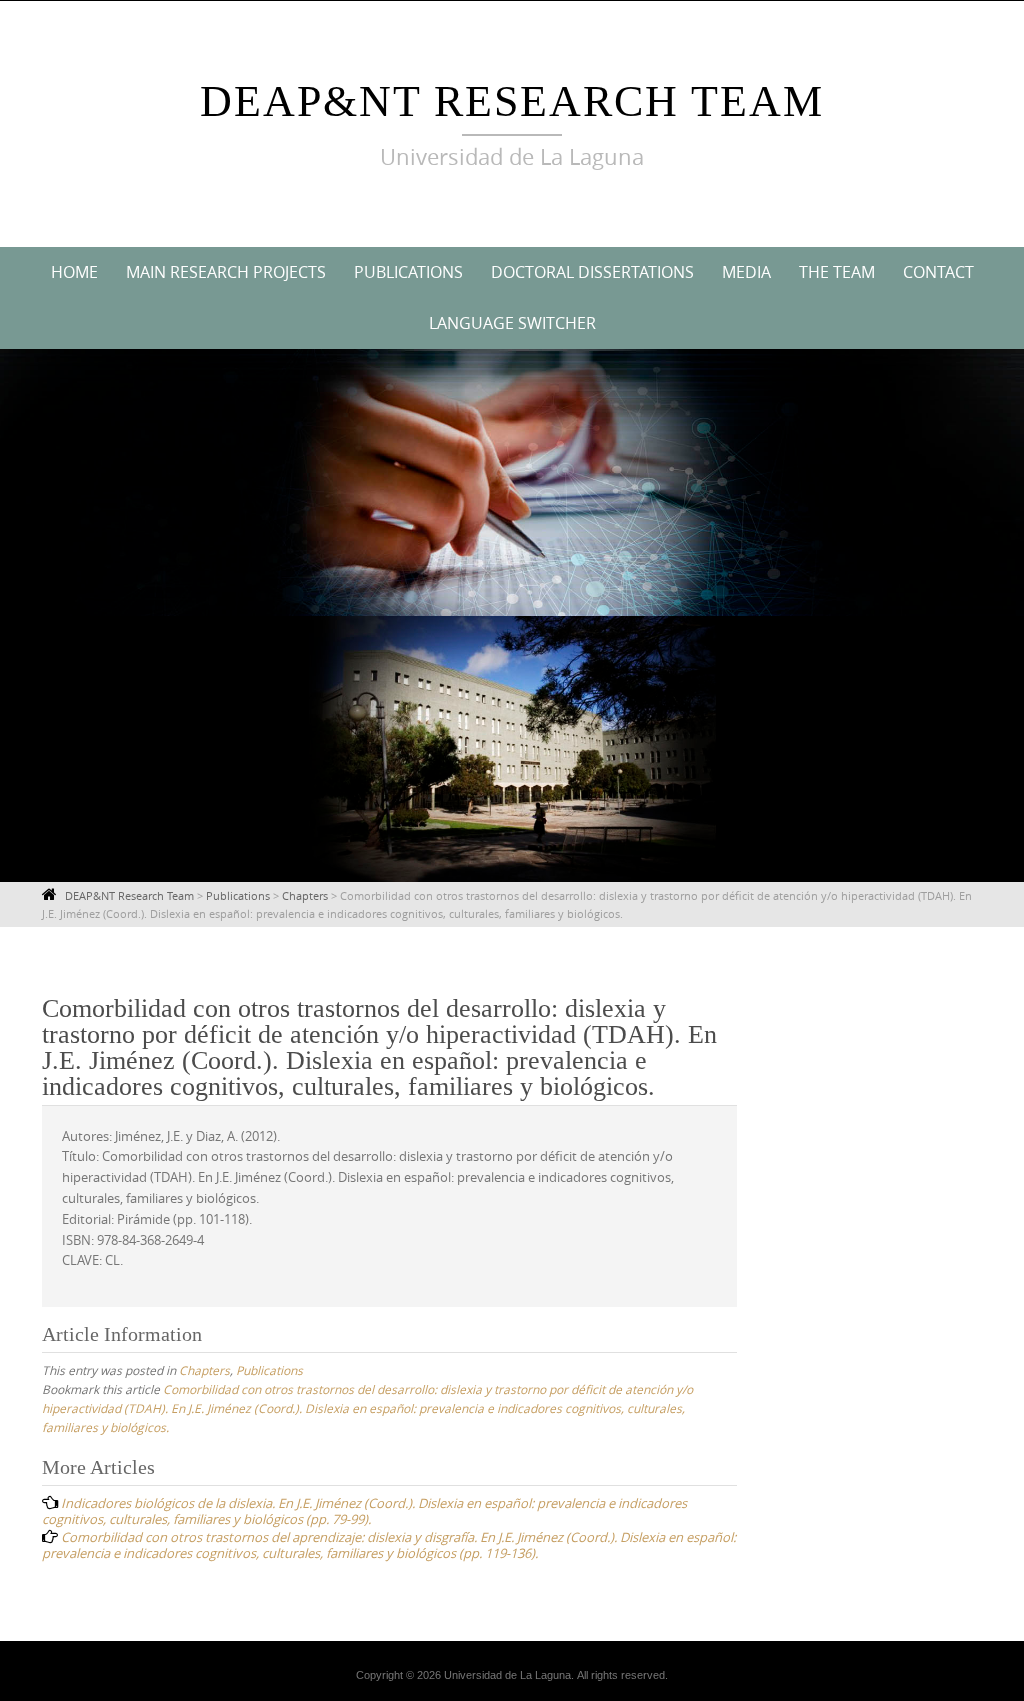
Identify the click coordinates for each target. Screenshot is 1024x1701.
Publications (408, 272)
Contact (938, 272)
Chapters (204, 1370)
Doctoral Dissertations (592, 272)
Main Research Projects (226, 272)
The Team (837, 272)
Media (746, 272)
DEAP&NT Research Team (512, 101)
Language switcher (512, 323)
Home (74, 272)
